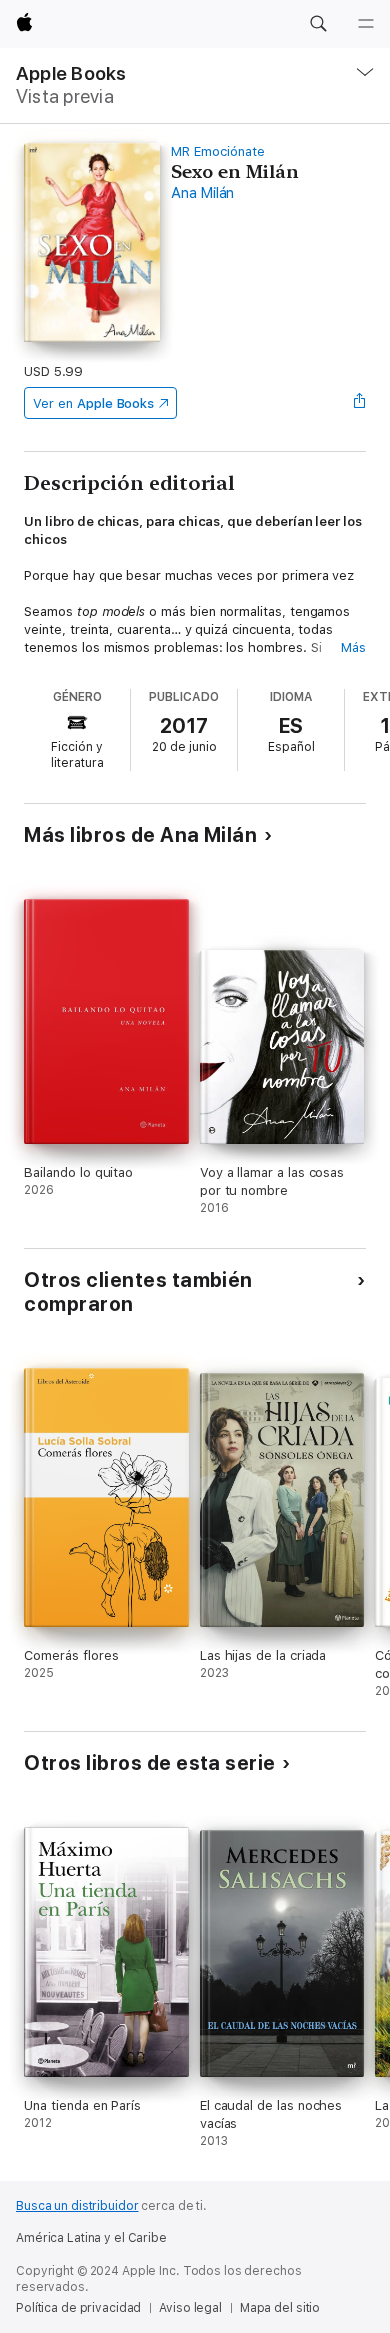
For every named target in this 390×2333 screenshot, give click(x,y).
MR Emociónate (217, 151)
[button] (318, 24)
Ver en (93, 403)
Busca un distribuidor (77, 2206)
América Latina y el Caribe (91, 2238)
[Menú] (366, 24)
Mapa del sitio (280, 2308)
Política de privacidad (78, 2308)
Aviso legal (190, 2308)
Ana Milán (202, 193)
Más (353, 647)
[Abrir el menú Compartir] (360, 403)
